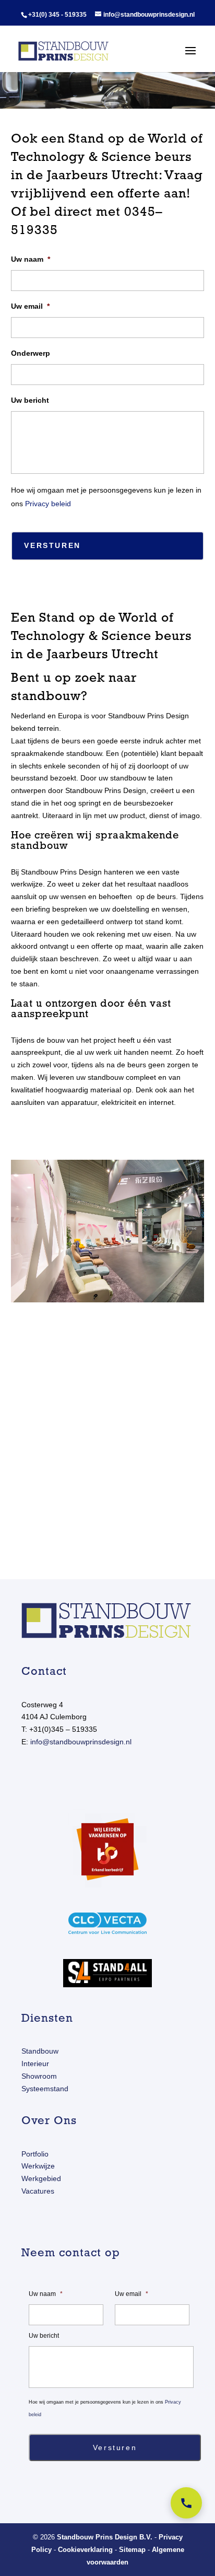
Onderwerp (31, 353)
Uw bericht (30, 400)
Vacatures (38, 2191)
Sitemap (132, 2550)
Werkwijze (38, 2166)
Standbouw (40, 2051)
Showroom (39, 2076)
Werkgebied (41, 2178)
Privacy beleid (48, 504)
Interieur (35, 2064)
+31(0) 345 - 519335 (57, 15)
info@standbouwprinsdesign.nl (81, 1742)
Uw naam (31, 259)
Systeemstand (45, 2089)
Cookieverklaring (85, 2550)
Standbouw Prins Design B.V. (105, 2537)
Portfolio (35, 2154)
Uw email (30, 306)
